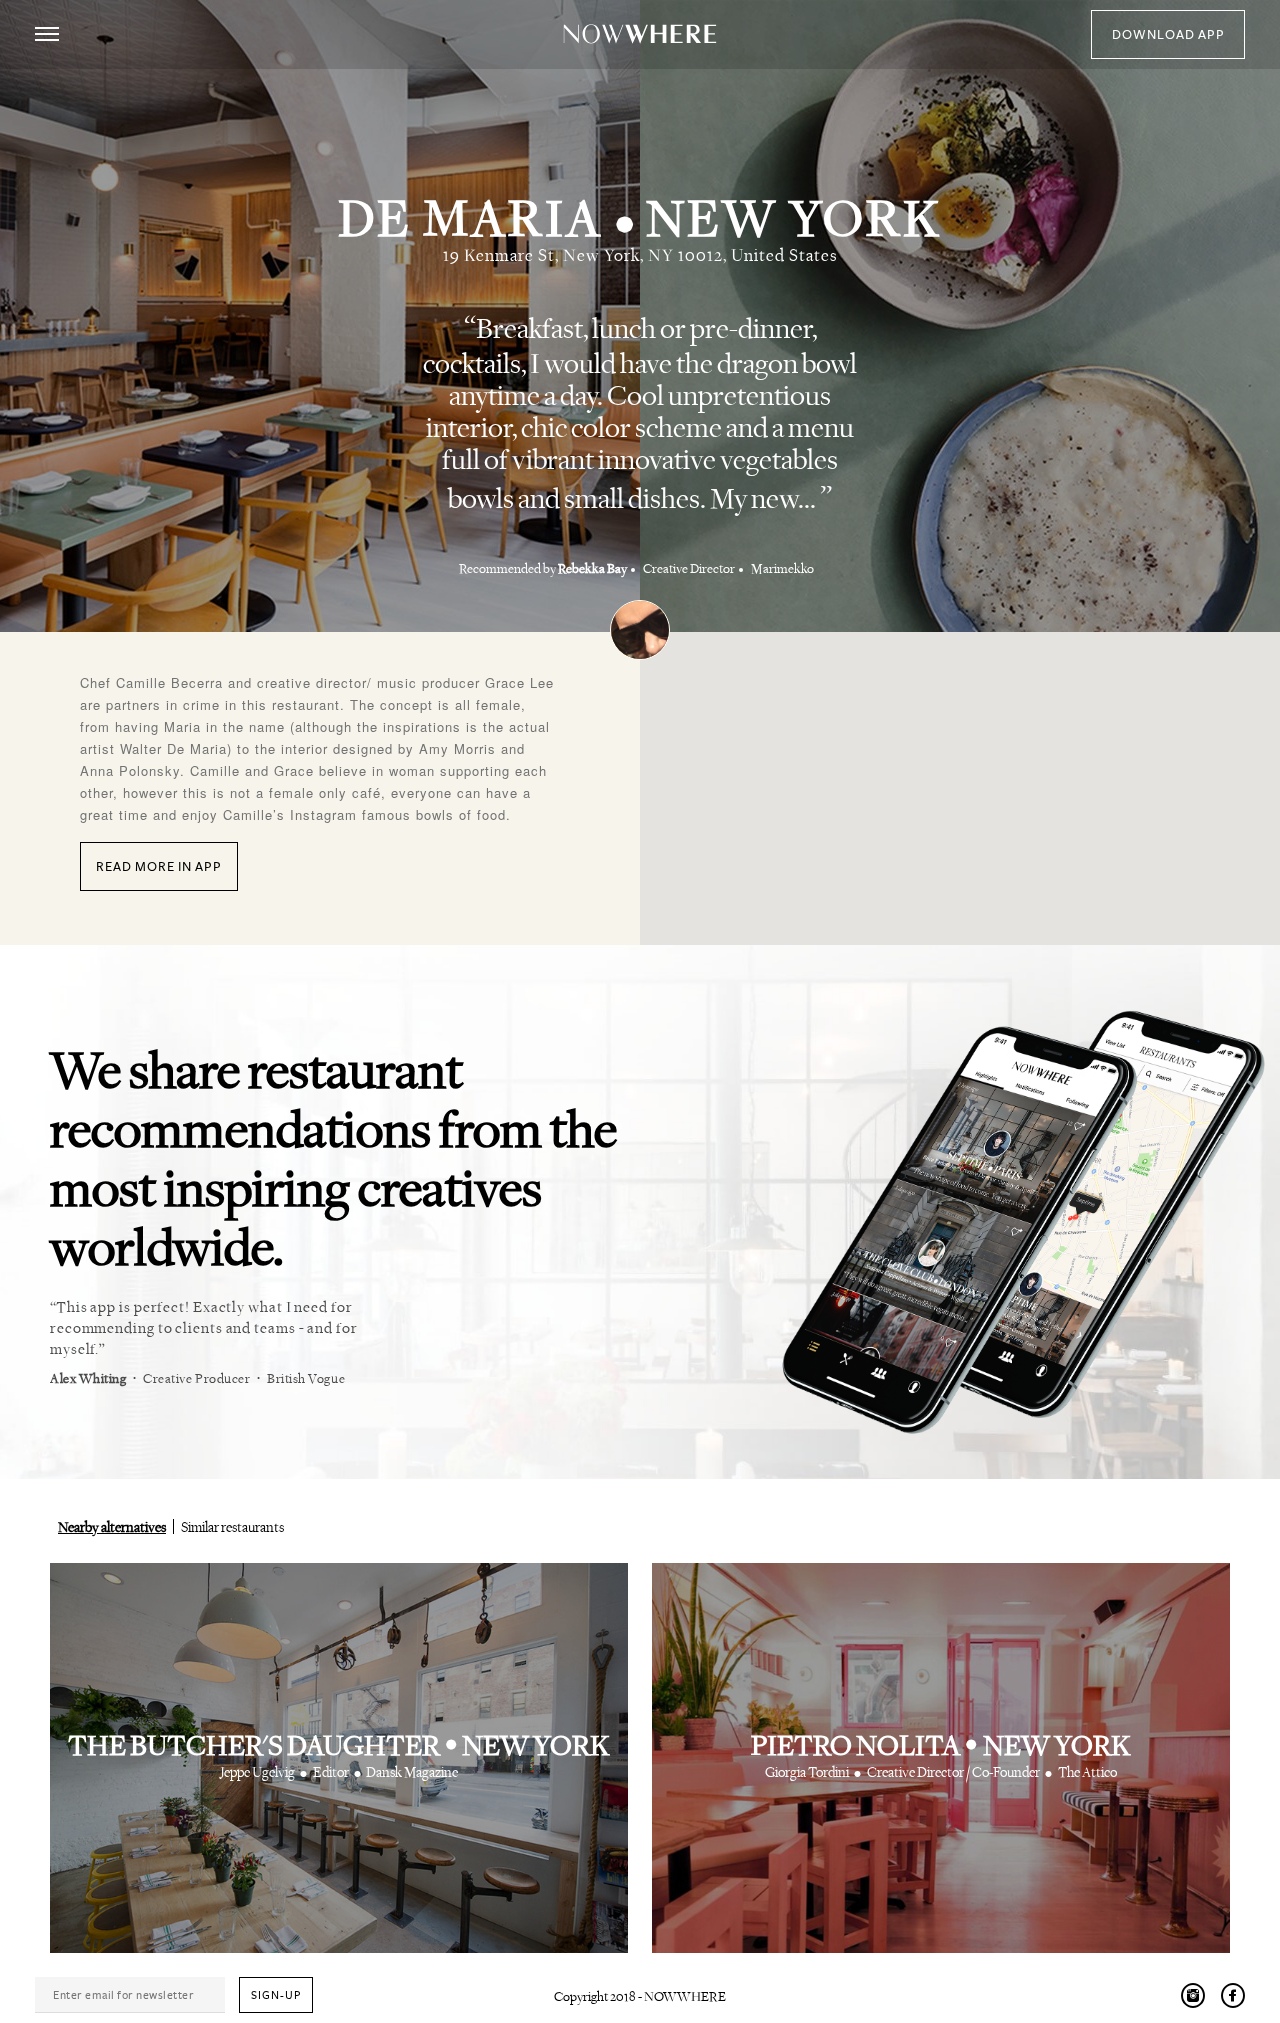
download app (1168, 35)
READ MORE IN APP (159, 867)
